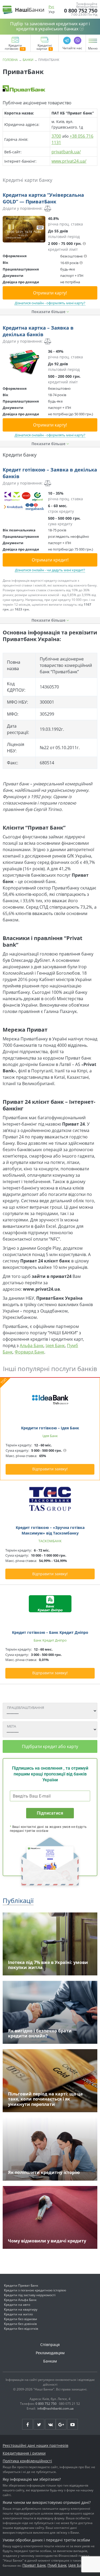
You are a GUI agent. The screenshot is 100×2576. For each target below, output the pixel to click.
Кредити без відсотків (21, 2329)
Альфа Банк (32, 1346)
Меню (93, 48)
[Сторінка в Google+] (61, 2424)
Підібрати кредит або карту (50, 1746)
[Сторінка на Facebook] (27, 2424)
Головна (10, 60)
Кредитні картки (44, 47)
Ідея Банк (55, 1346)
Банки (28, 60)
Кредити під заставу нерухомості (30, 2295)
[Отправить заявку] (24, 229)
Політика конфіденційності (27, 2461)
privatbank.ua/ (66, 152)
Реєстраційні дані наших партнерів (35, 2445)
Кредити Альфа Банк (20, 2300)
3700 (56, 136)
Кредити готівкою (13, 47)
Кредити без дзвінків (20, 2324)
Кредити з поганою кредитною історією (35, 2290)
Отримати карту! (50, 293)
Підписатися (50, 1813)
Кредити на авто (17, 2305)
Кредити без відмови (21, 2319)
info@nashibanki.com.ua (55, 2408)
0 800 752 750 (81, 11)
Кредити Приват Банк (21, 2285)
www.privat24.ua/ (69, 161)
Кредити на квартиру (21, 2309)
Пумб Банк (57, 2565)
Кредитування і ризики (24, 2453)
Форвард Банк (29, 1352)
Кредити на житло (18, 2314)
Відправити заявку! (50, 1469)
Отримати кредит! (50, 560)
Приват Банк (34, 2565)
